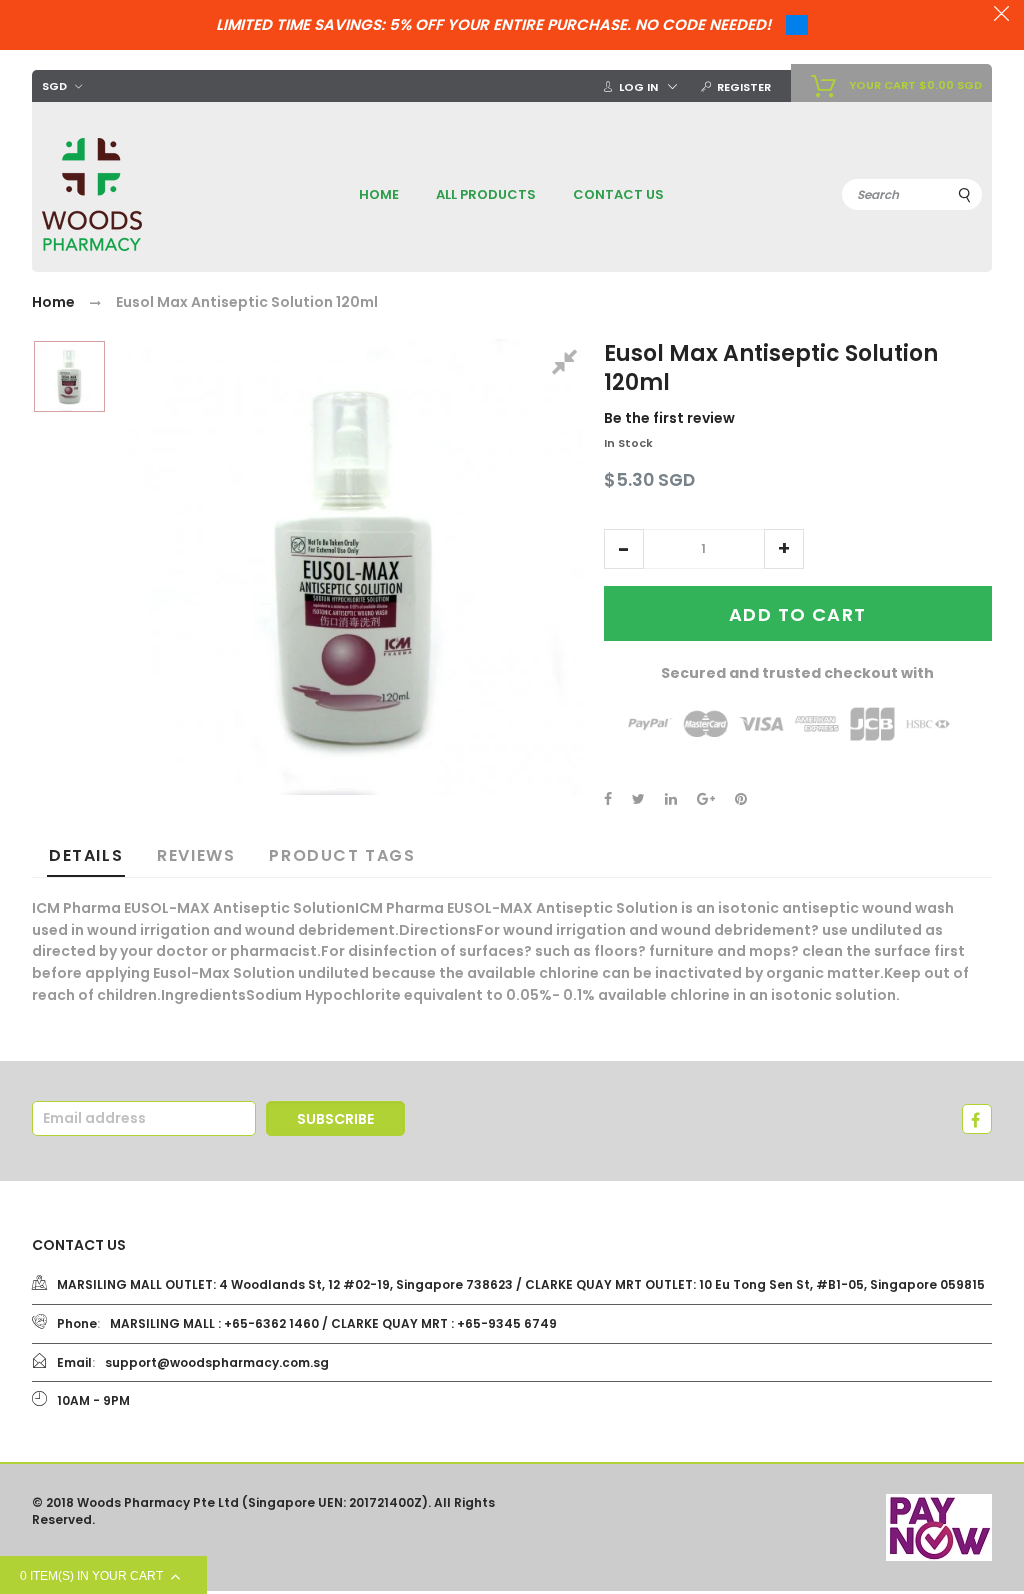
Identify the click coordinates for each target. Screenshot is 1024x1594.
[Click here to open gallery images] (568, 365)
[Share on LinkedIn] (671, 799)
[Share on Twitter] (638, 799)
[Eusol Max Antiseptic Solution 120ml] (69, 376)
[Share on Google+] (706, 799)
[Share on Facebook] (608, 799)
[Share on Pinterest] (741, 799)
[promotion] (1001, 16)
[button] (624, 549)
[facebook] (977, 1119)
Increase (784, 549)
